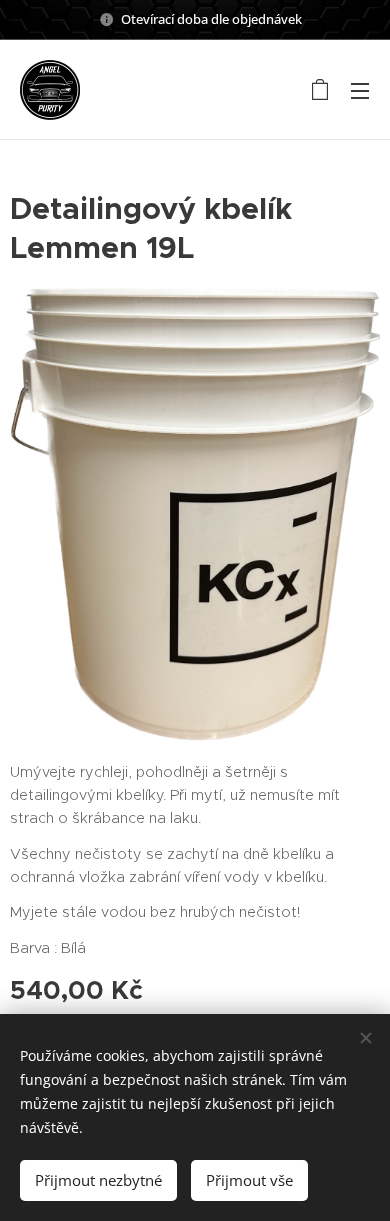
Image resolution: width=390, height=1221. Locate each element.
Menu (360, 90)
